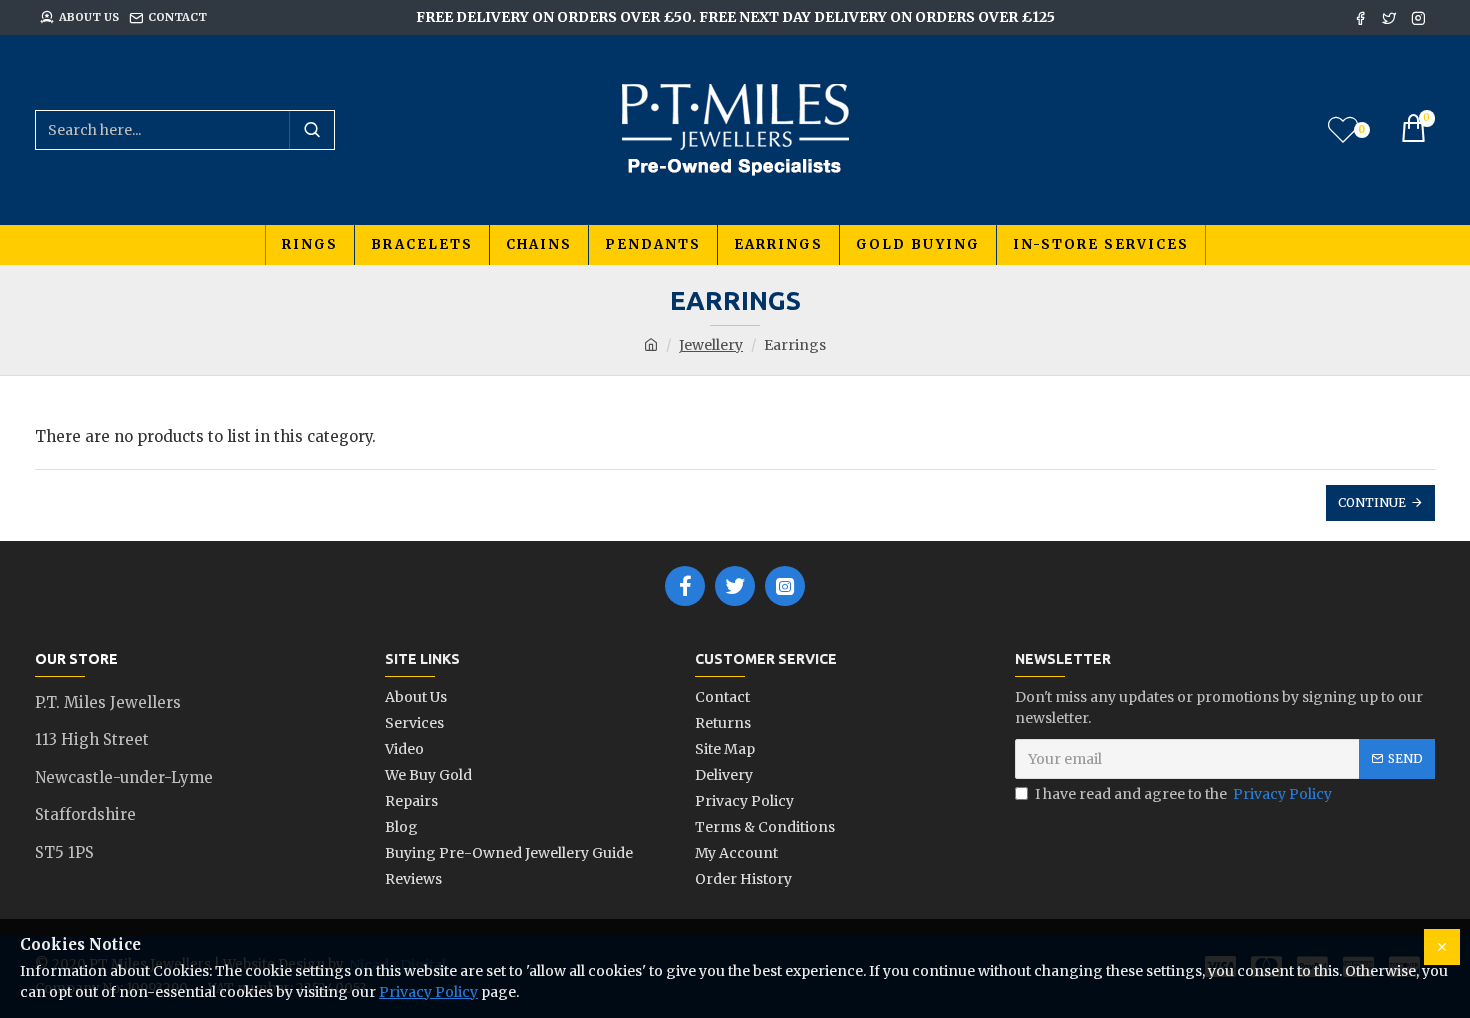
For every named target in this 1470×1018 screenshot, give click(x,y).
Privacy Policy (428, 992)
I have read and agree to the (1183, 794)
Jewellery (711, 345)
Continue (1372, 502)
